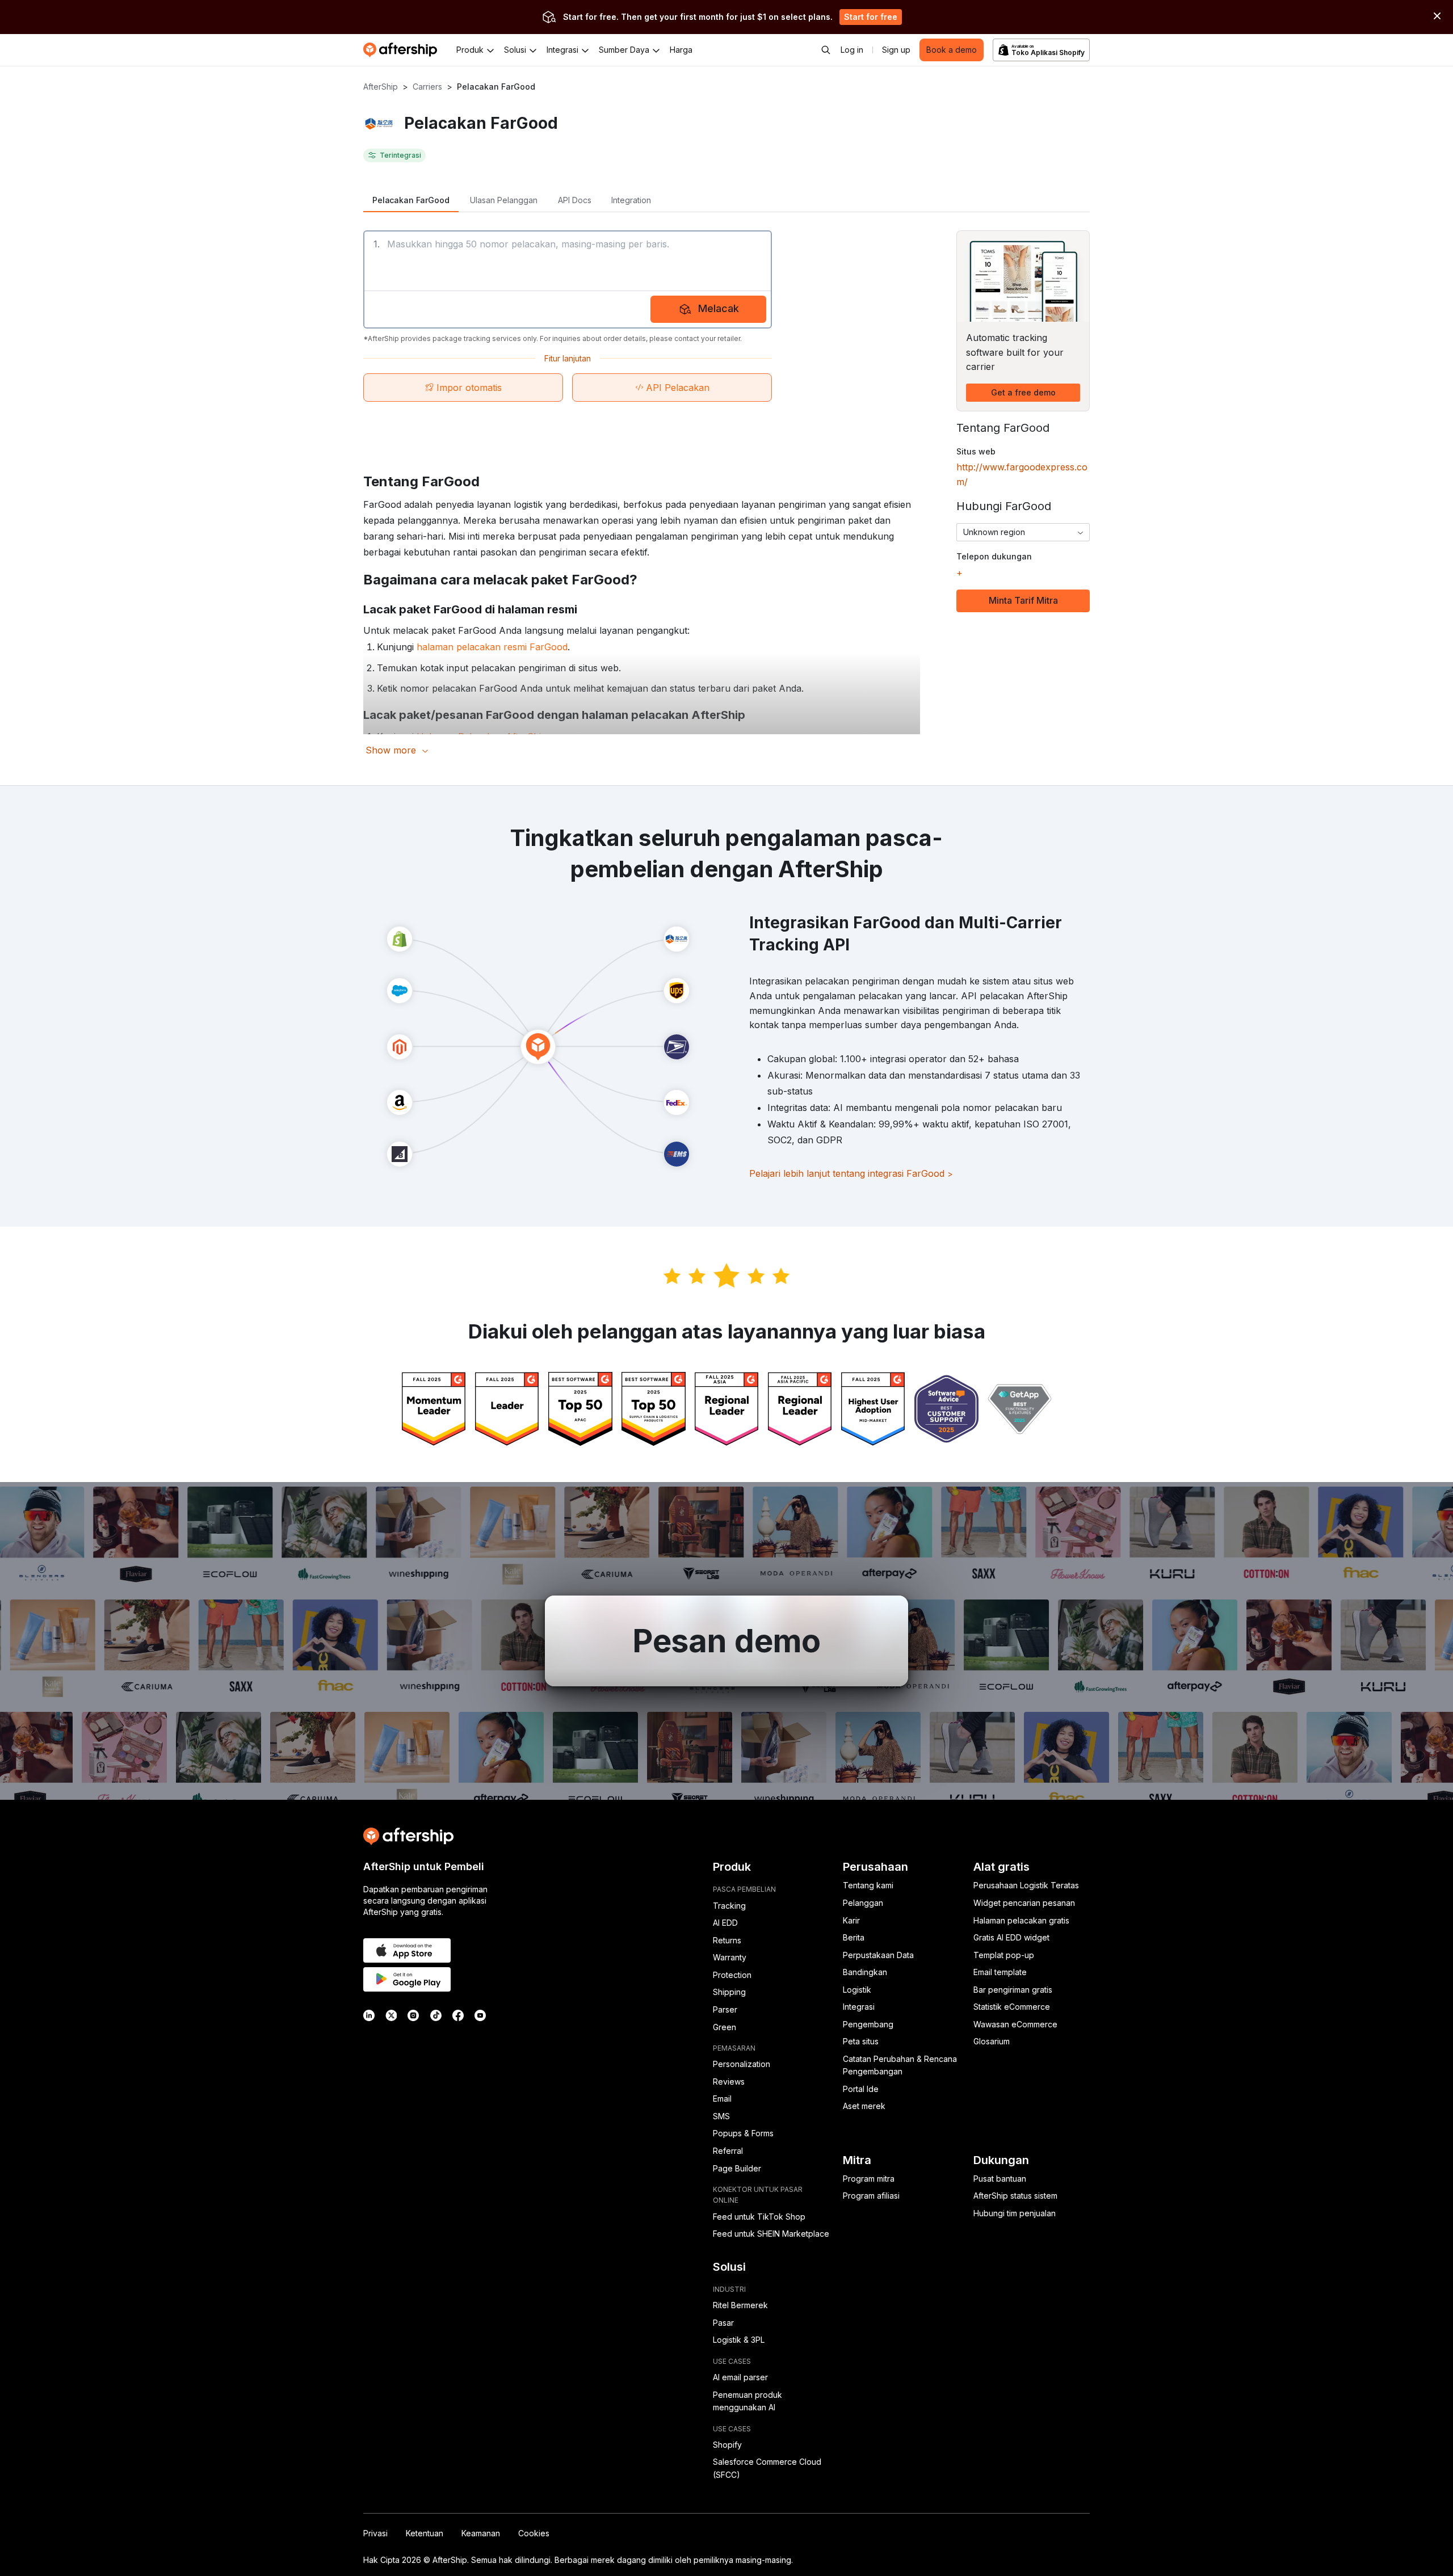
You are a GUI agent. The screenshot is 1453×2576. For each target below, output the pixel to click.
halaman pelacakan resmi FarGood (492, 647)
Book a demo (952, 50)
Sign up (896, 50)
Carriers (427, 87)
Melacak (719, 308)
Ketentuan (425, 2533)
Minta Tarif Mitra (1023, 600)
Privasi (375, 2533)
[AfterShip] (403, 50)
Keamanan (481, 2533)
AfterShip (381, 87)
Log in (852, 50)
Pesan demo (727, 1641)
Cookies (534, 2533)
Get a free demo (1023, 392)
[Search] (826, 50)
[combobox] (1023, 532)
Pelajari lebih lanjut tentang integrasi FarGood (851, 1173)
